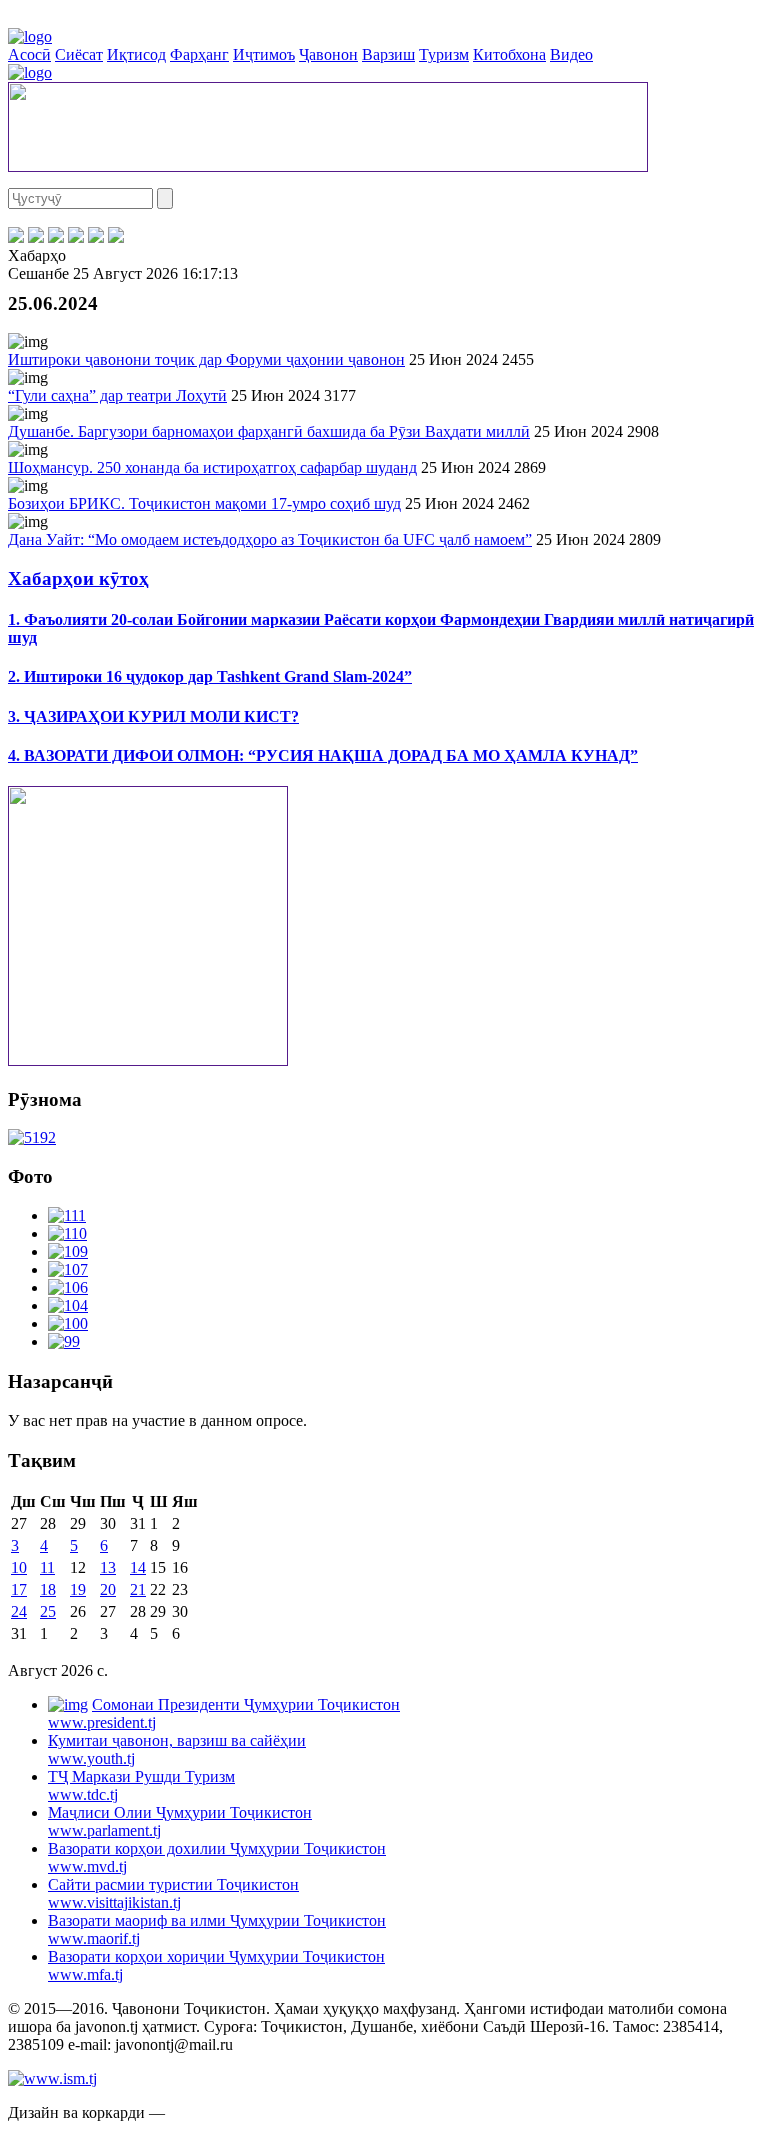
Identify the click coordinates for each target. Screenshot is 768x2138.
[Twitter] (36, 237)
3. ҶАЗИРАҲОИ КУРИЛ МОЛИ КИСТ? (153, 716)
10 (19, 1567)
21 (138, 1589)
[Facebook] (16, 237)
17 (19, 1589)
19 (78, 1589)
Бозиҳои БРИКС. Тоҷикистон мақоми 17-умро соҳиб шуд (204, 503)
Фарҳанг (199, 54)
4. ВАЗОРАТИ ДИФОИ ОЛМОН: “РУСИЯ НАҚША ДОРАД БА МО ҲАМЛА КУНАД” (323, 755)
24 (19, 1611)
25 (48, 1611)
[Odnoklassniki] (76, 237)
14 (138, 1567)
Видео (571, 54)
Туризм (444, 54)
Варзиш (388, 54)
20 (108, 1589)
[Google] (116, 237)
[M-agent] (96, 237)
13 (108, 1567)
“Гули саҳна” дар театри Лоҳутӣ (117, 395)
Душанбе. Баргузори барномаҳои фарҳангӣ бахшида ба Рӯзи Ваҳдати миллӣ (269, 431)
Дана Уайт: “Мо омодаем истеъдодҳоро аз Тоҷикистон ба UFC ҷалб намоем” (270, 539)
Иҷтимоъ (264, 54)
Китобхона (509, 54)
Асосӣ (29, 54)
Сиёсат (79, 54)
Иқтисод (136, 54)
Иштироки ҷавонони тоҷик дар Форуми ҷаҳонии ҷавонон (206, 359)
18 (48, 1589)
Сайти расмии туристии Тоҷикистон (173, 1893)
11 (47, 1567)
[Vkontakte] (56, 237)
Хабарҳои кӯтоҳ (78, 578)
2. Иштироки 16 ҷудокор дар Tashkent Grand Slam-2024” (210, 676)
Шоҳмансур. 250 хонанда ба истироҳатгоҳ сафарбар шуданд (212, 467)
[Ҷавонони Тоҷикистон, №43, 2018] (32, 1137)
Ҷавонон (328, 54)
